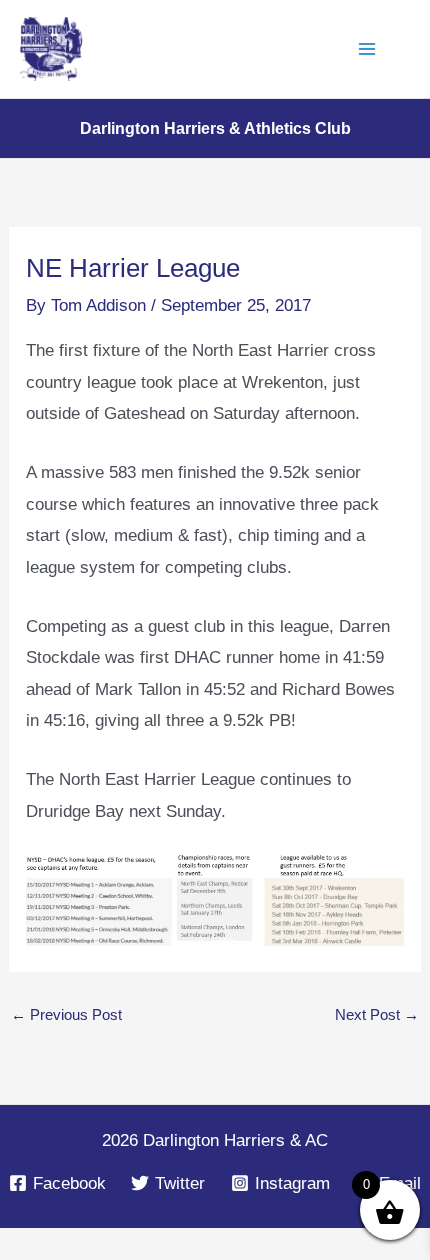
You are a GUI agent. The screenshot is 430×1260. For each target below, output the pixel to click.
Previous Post (66, 1015)
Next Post (376, 1015)
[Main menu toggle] (368, 49)
